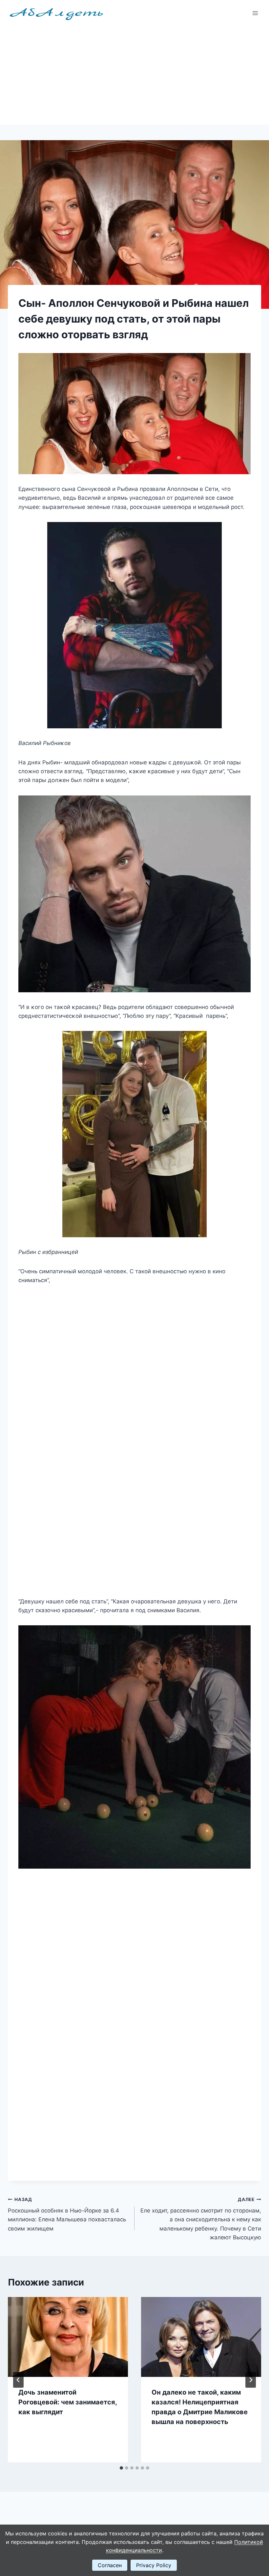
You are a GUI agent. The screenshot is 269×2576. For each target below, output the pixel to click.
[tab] (121, 2468)
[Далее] (251, 2380)
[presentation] (68, 2337)
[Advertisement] (134, 75)
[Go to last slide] (18, 2380)
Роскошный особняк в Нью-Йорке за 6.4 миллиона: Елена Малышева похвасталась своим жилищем (67, 2214)
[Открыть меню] (255, 13)
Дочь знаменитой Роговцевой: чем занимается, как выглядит (68, 2402)
